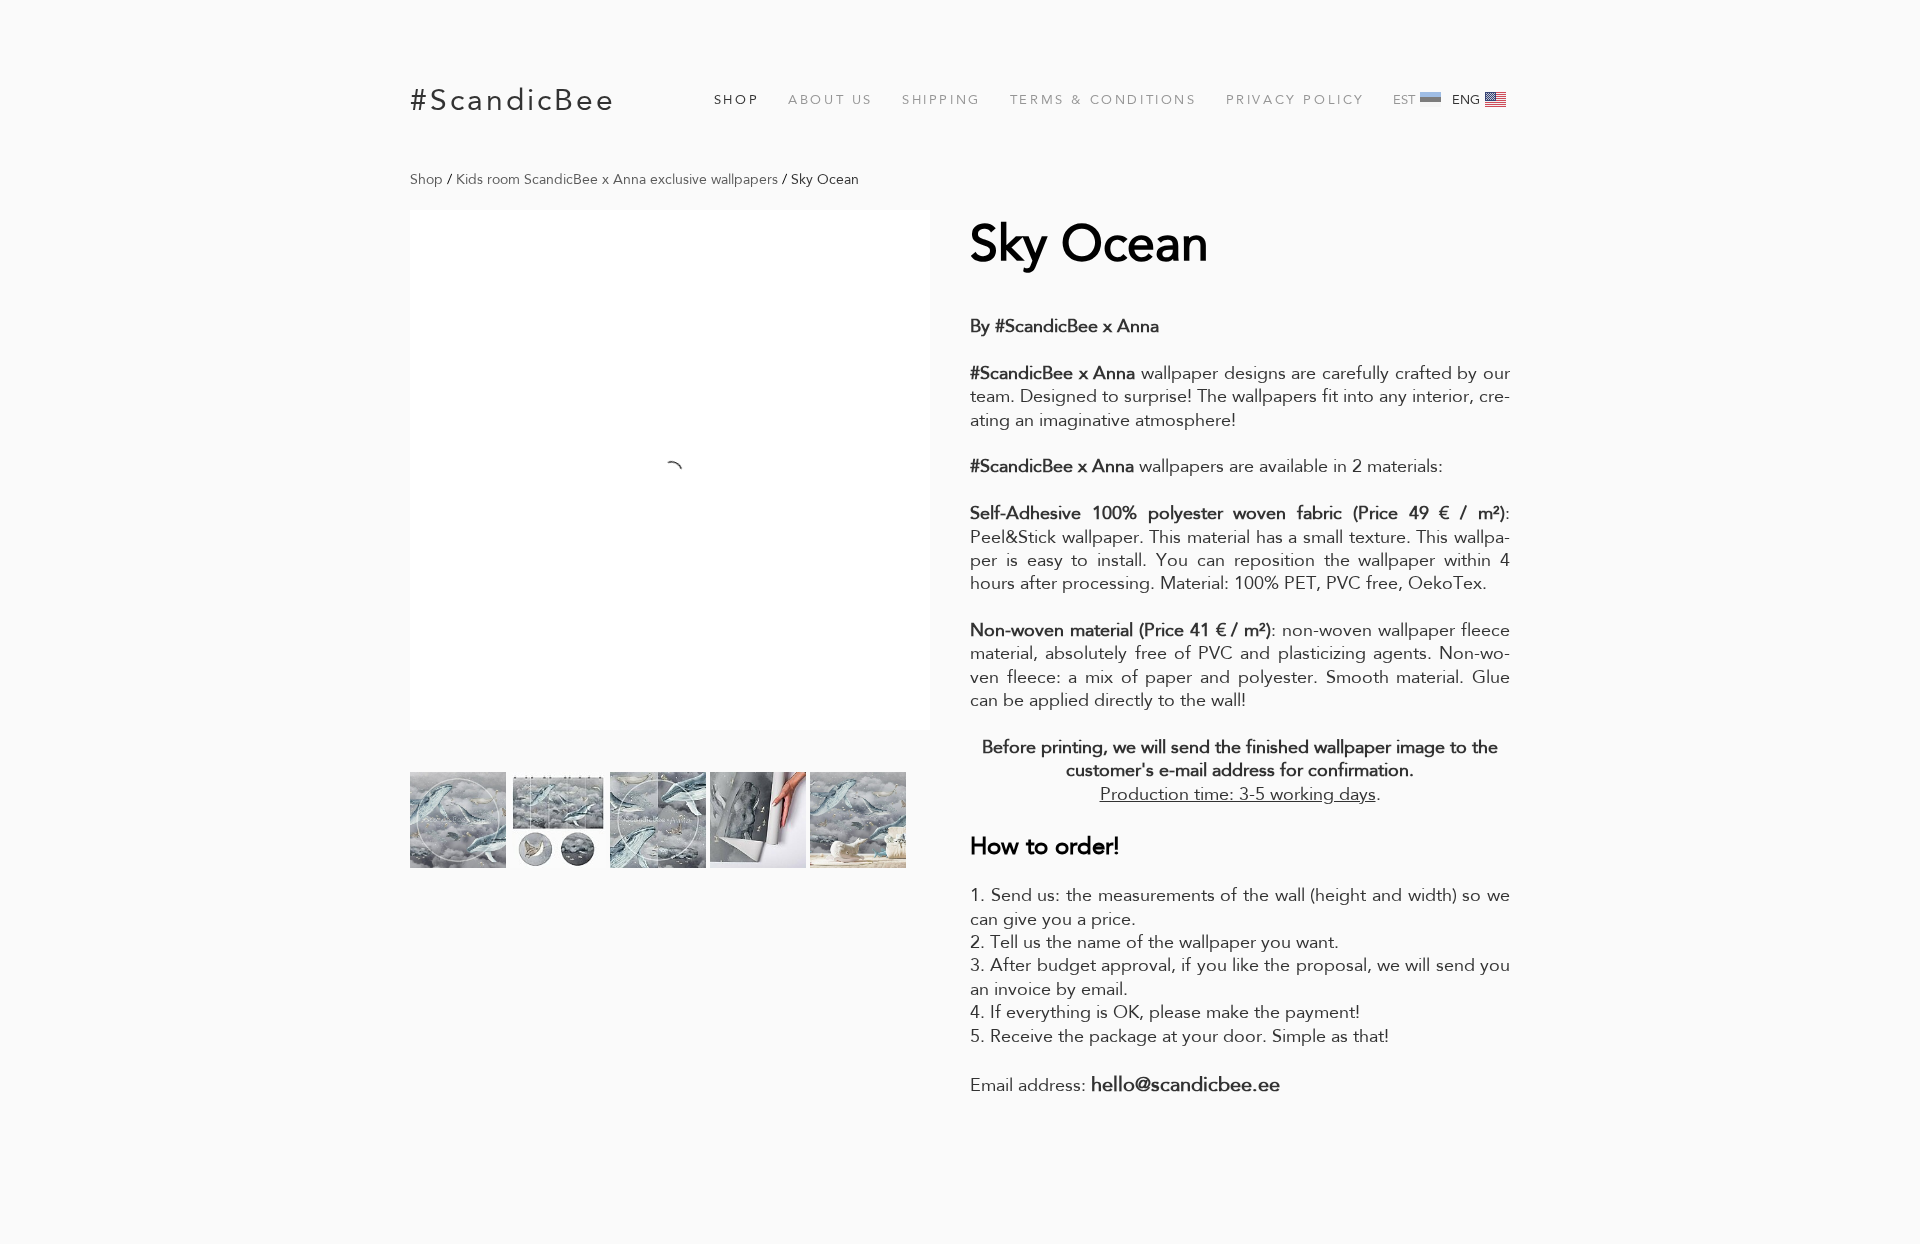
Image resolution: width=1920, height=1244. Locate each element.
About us (830, 99)
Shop (736, 99)
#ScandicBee (513, 99)
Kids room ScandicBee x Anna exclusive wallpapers (617, 179)
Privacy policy (1295, 99)
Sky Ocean (825, 179)
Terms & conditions (1103, 99)
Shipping (941, 99)
